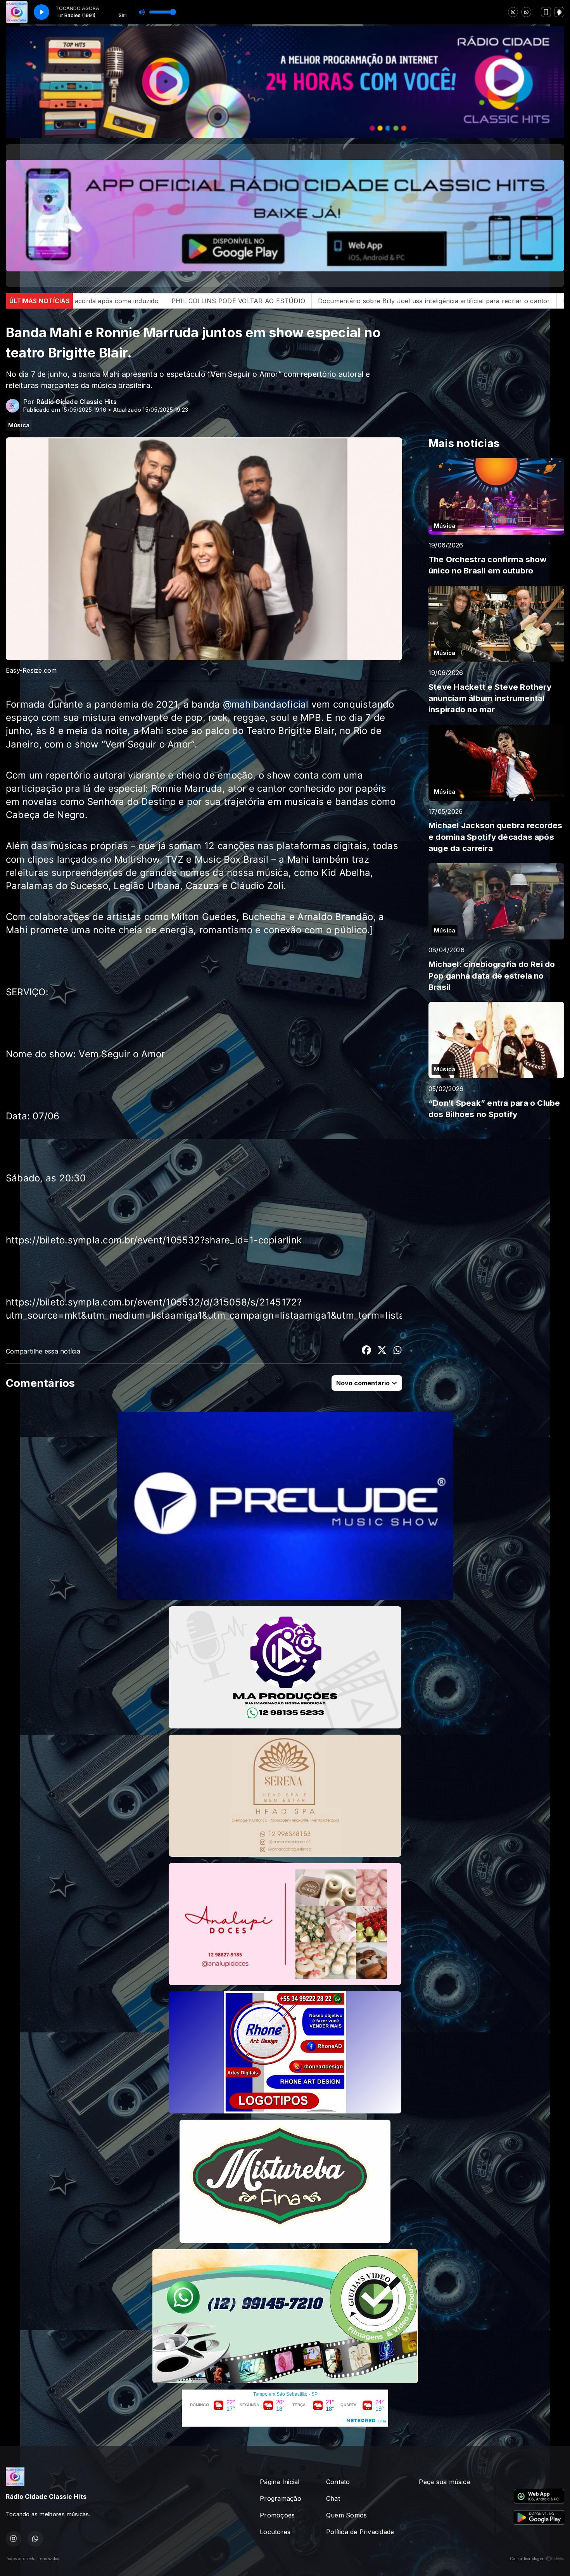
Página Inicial (280, 2482)
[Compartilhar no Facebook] (366, 1351)
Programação (281, 2498)
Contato (338, 2482)
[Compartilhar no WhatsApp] (397, 1351)
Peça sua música (444, 2482)
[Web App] (546, 12)
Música (19, 425)
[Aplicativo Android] (559, 12)
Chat (333, 2498)
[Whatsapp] (526, 12)
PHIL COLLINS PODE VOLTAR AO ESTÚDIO (325, 301)
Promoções (277, 2515)
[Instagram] (513, 12)
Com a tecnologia (527, 2559)
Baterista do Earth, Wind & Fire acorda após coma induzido (156, 301)
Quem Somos (346, 2515)
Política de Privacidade (360, 2532)
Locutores (275, 2532)
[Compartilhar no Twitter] (382, 1351)
